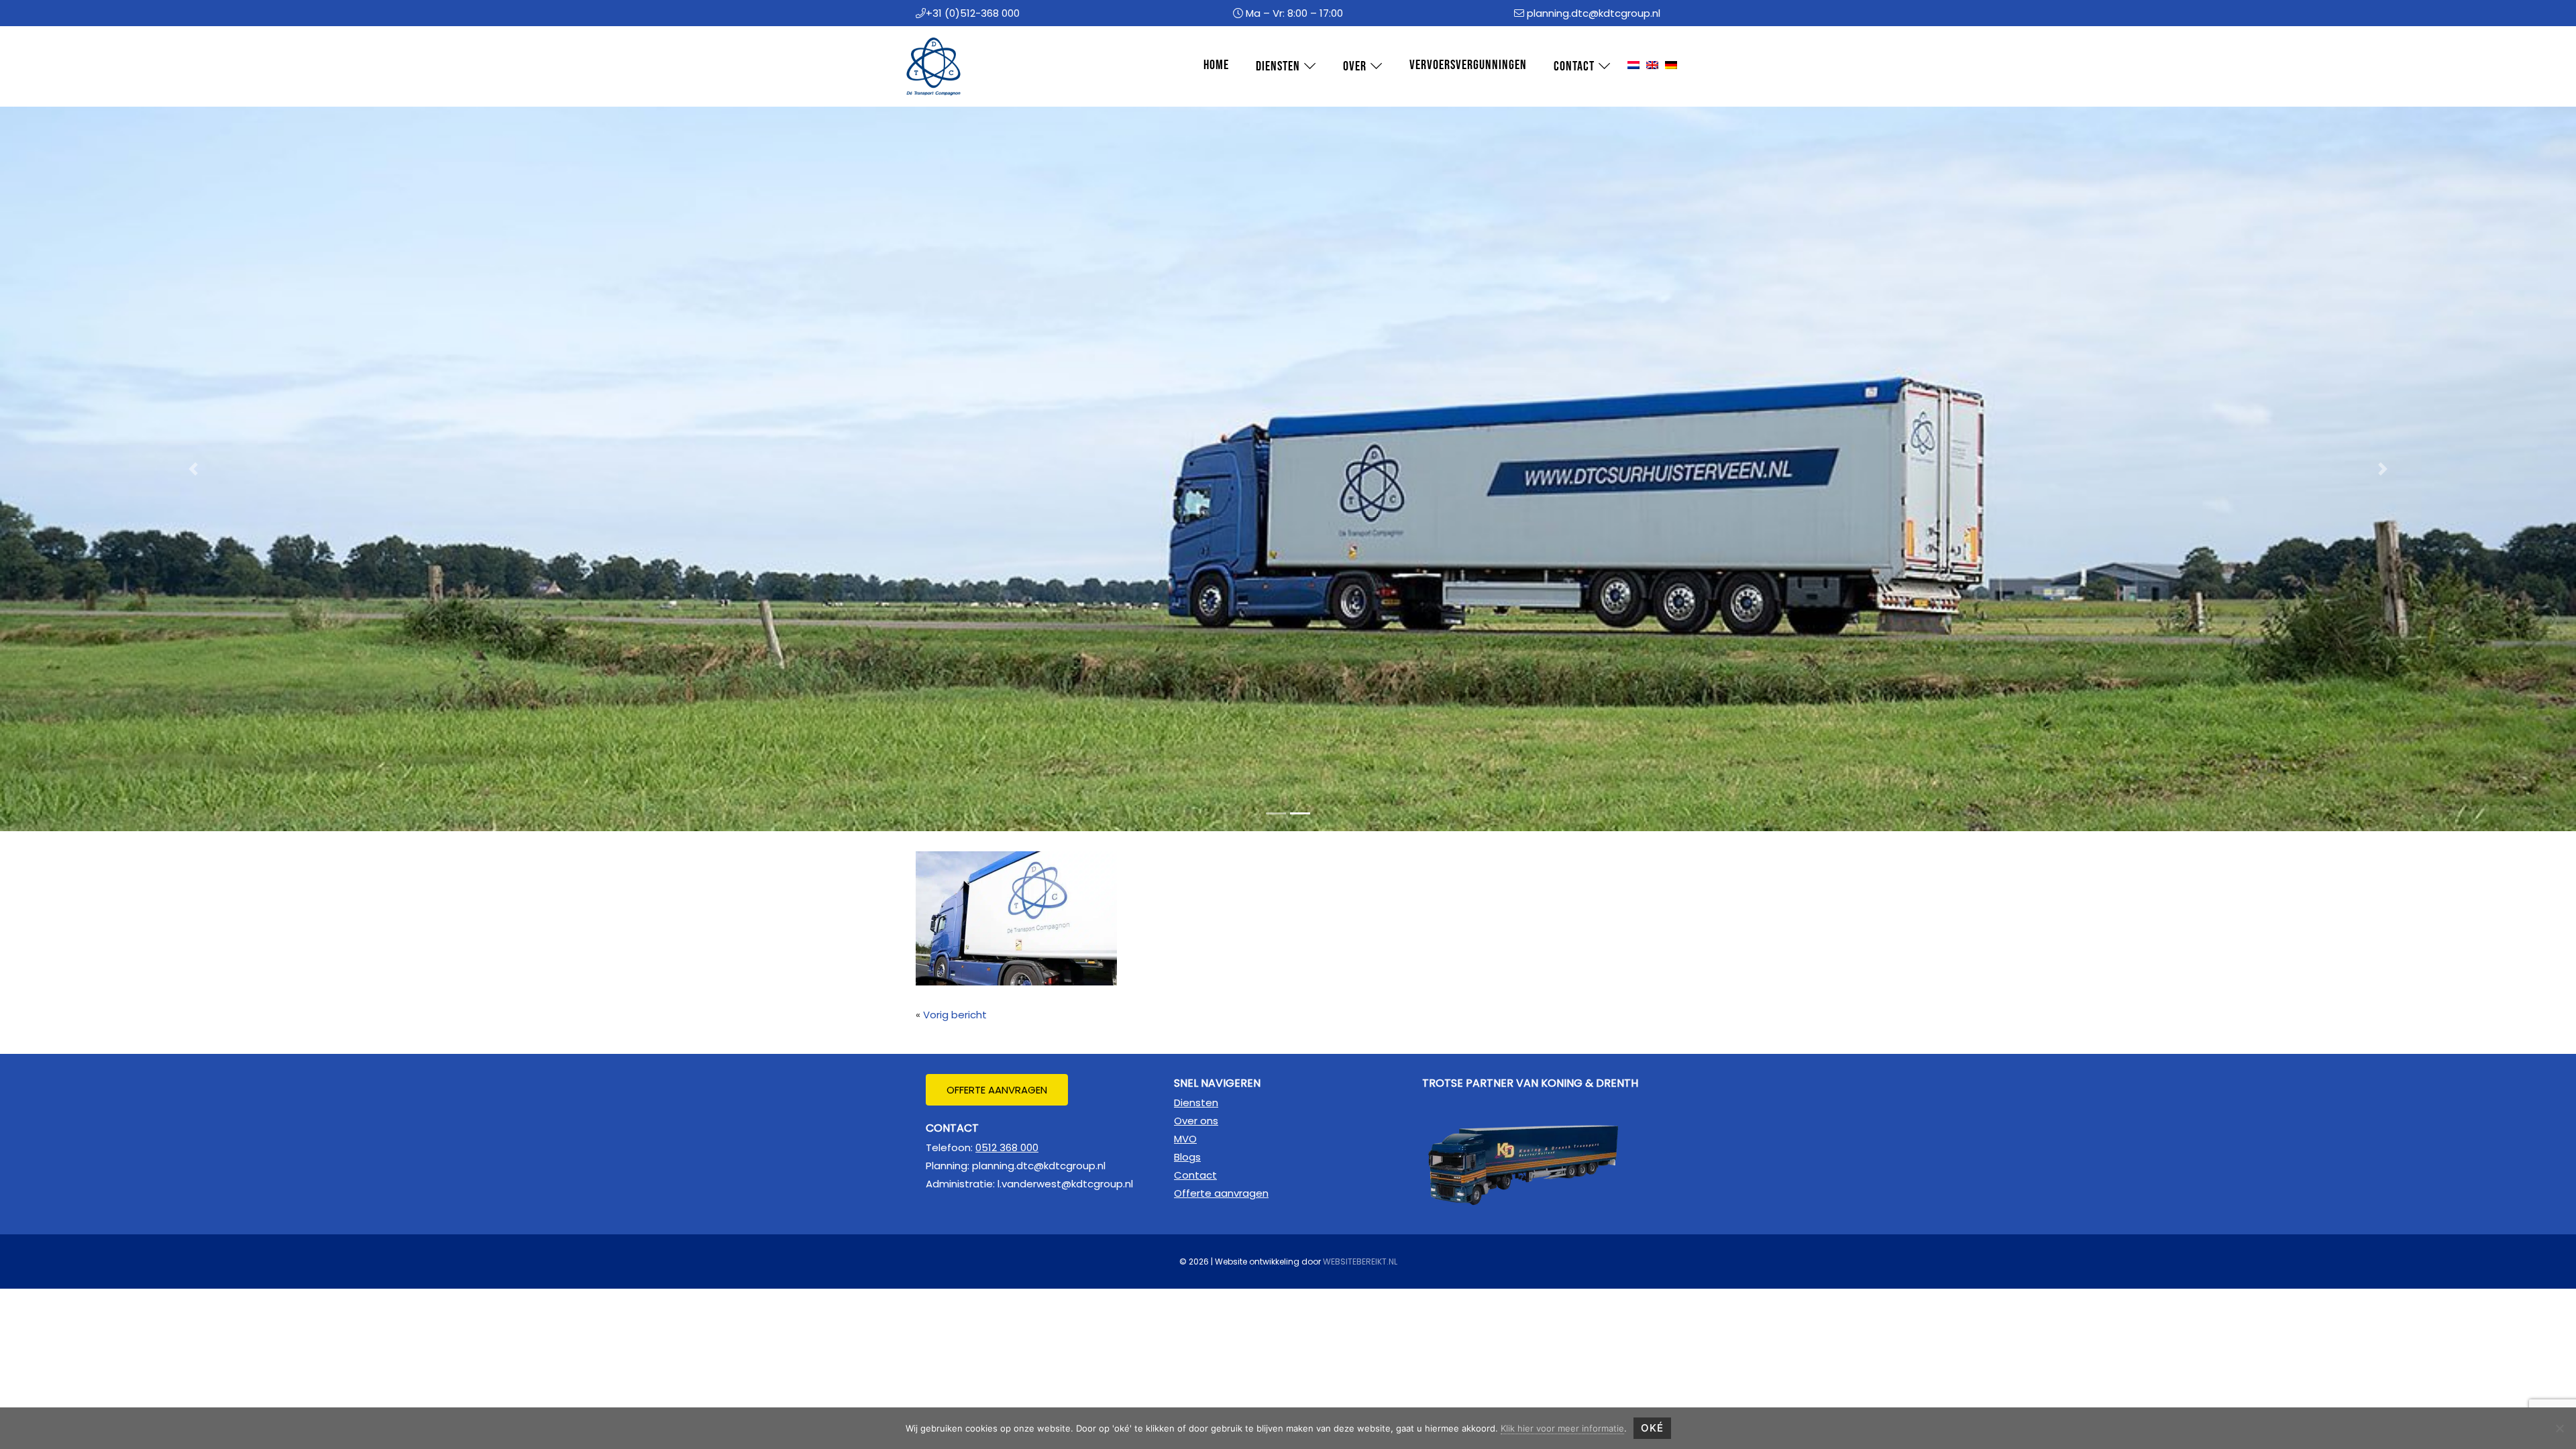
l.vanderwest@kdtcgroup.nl (1065, 1184)
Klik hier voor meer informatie (1562, 1428)
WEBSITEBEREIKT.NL (1360, 1262)
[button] (193, 469)
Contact (1195, 1175)
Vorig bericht (955, 1015)
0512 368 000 (1007, 1147)
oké (1652, 1428)
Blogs (1187, 1157)
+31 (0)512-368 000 (973, 13)
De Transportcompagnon (926, 39)
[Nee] (2559, 1428)
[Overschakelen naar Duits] (1671, 66)
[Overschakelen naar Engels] (1652, 66)
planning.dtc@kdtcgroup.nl (1594, 13)
